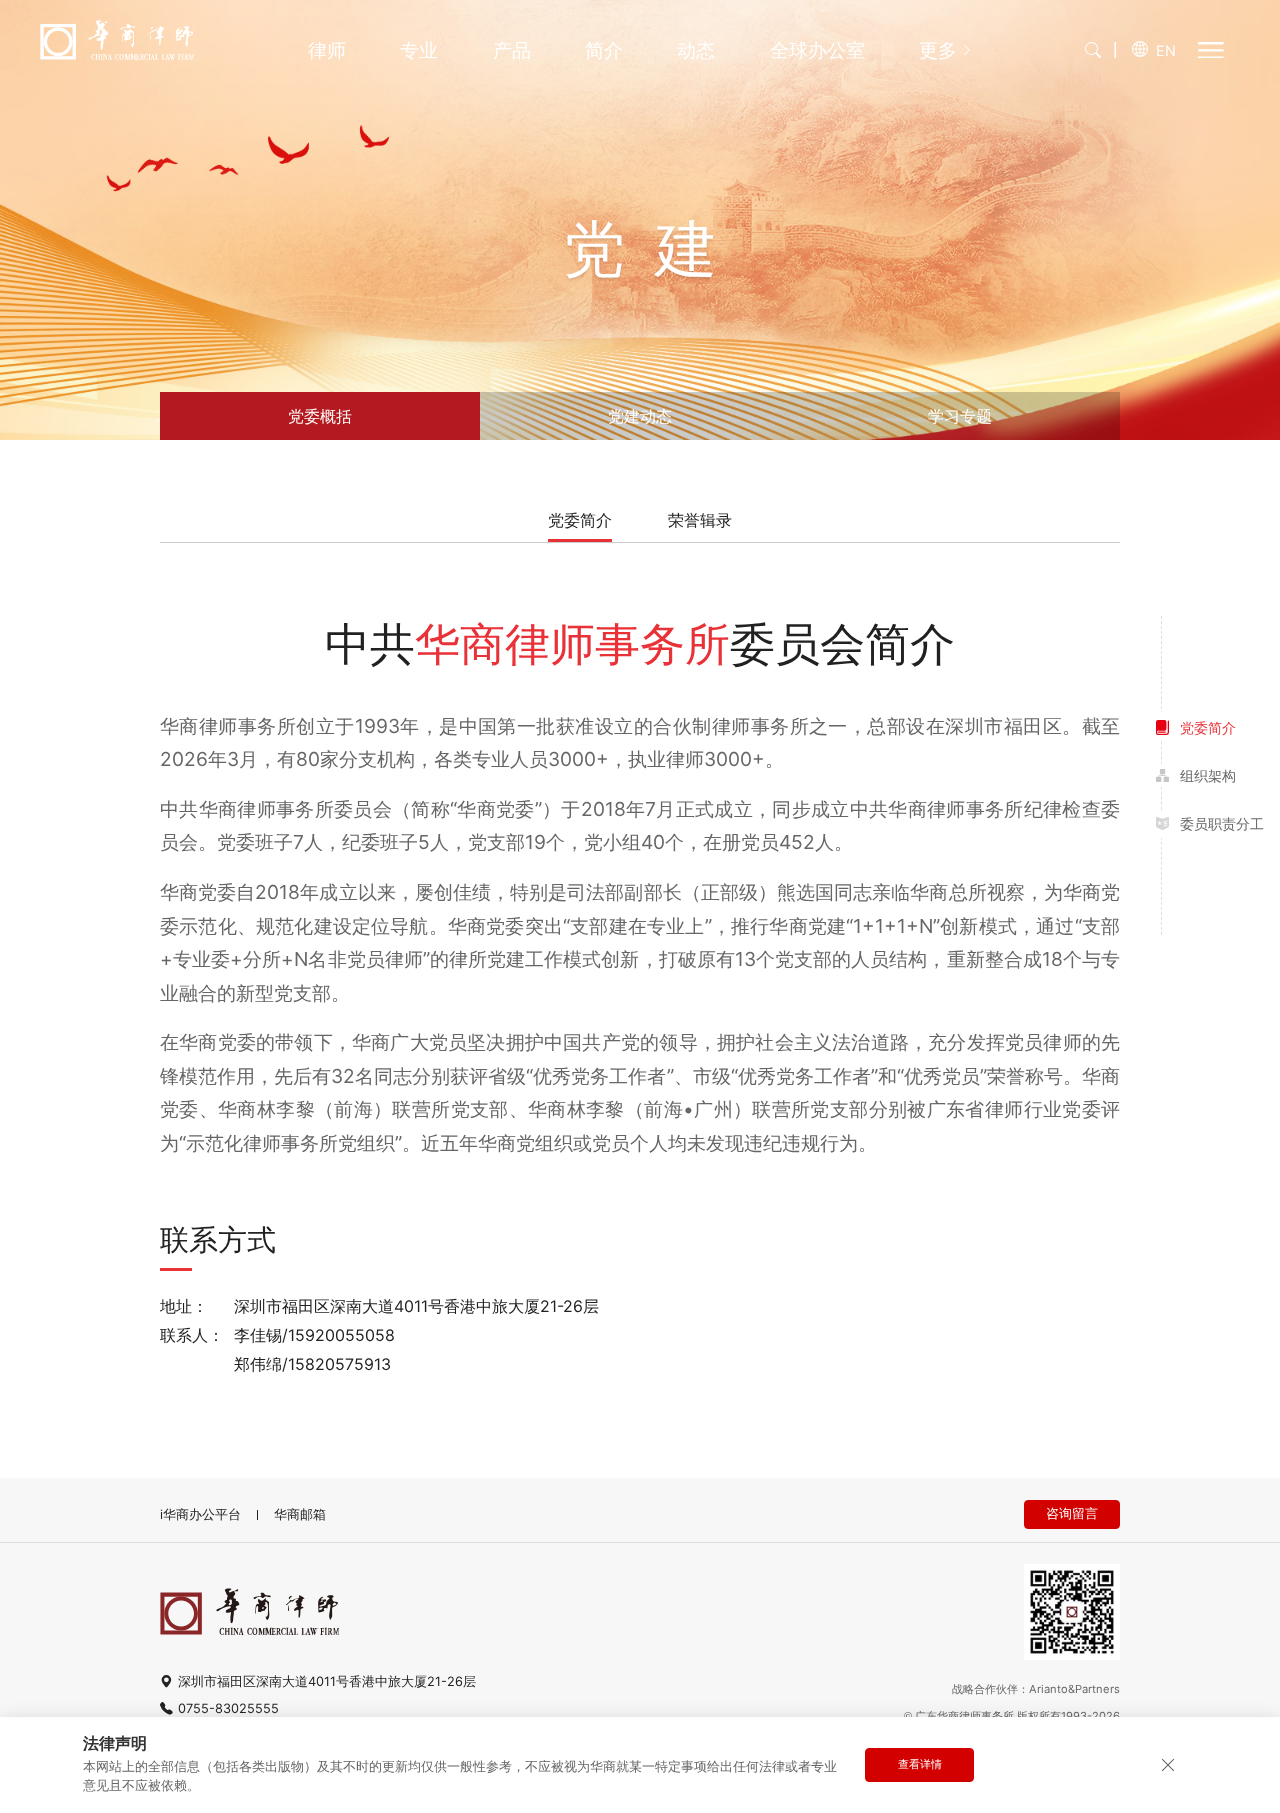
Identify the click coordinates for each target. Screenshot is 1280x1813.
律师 (327, 50)
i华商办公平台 (200, 1514)
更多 (938, 50)
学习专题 (960, 416)
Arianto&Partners (1074, 1689)
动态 (696, 50)
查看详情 (920, 1764)
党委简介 (580, 521)
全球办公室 (817, 50)
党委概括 (320, 416)
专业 (419, 50)
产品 (512, 50)
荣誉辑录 (700, 521)
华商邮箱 (300, 1514)
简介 (604, 50)
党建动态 (640, 416)
